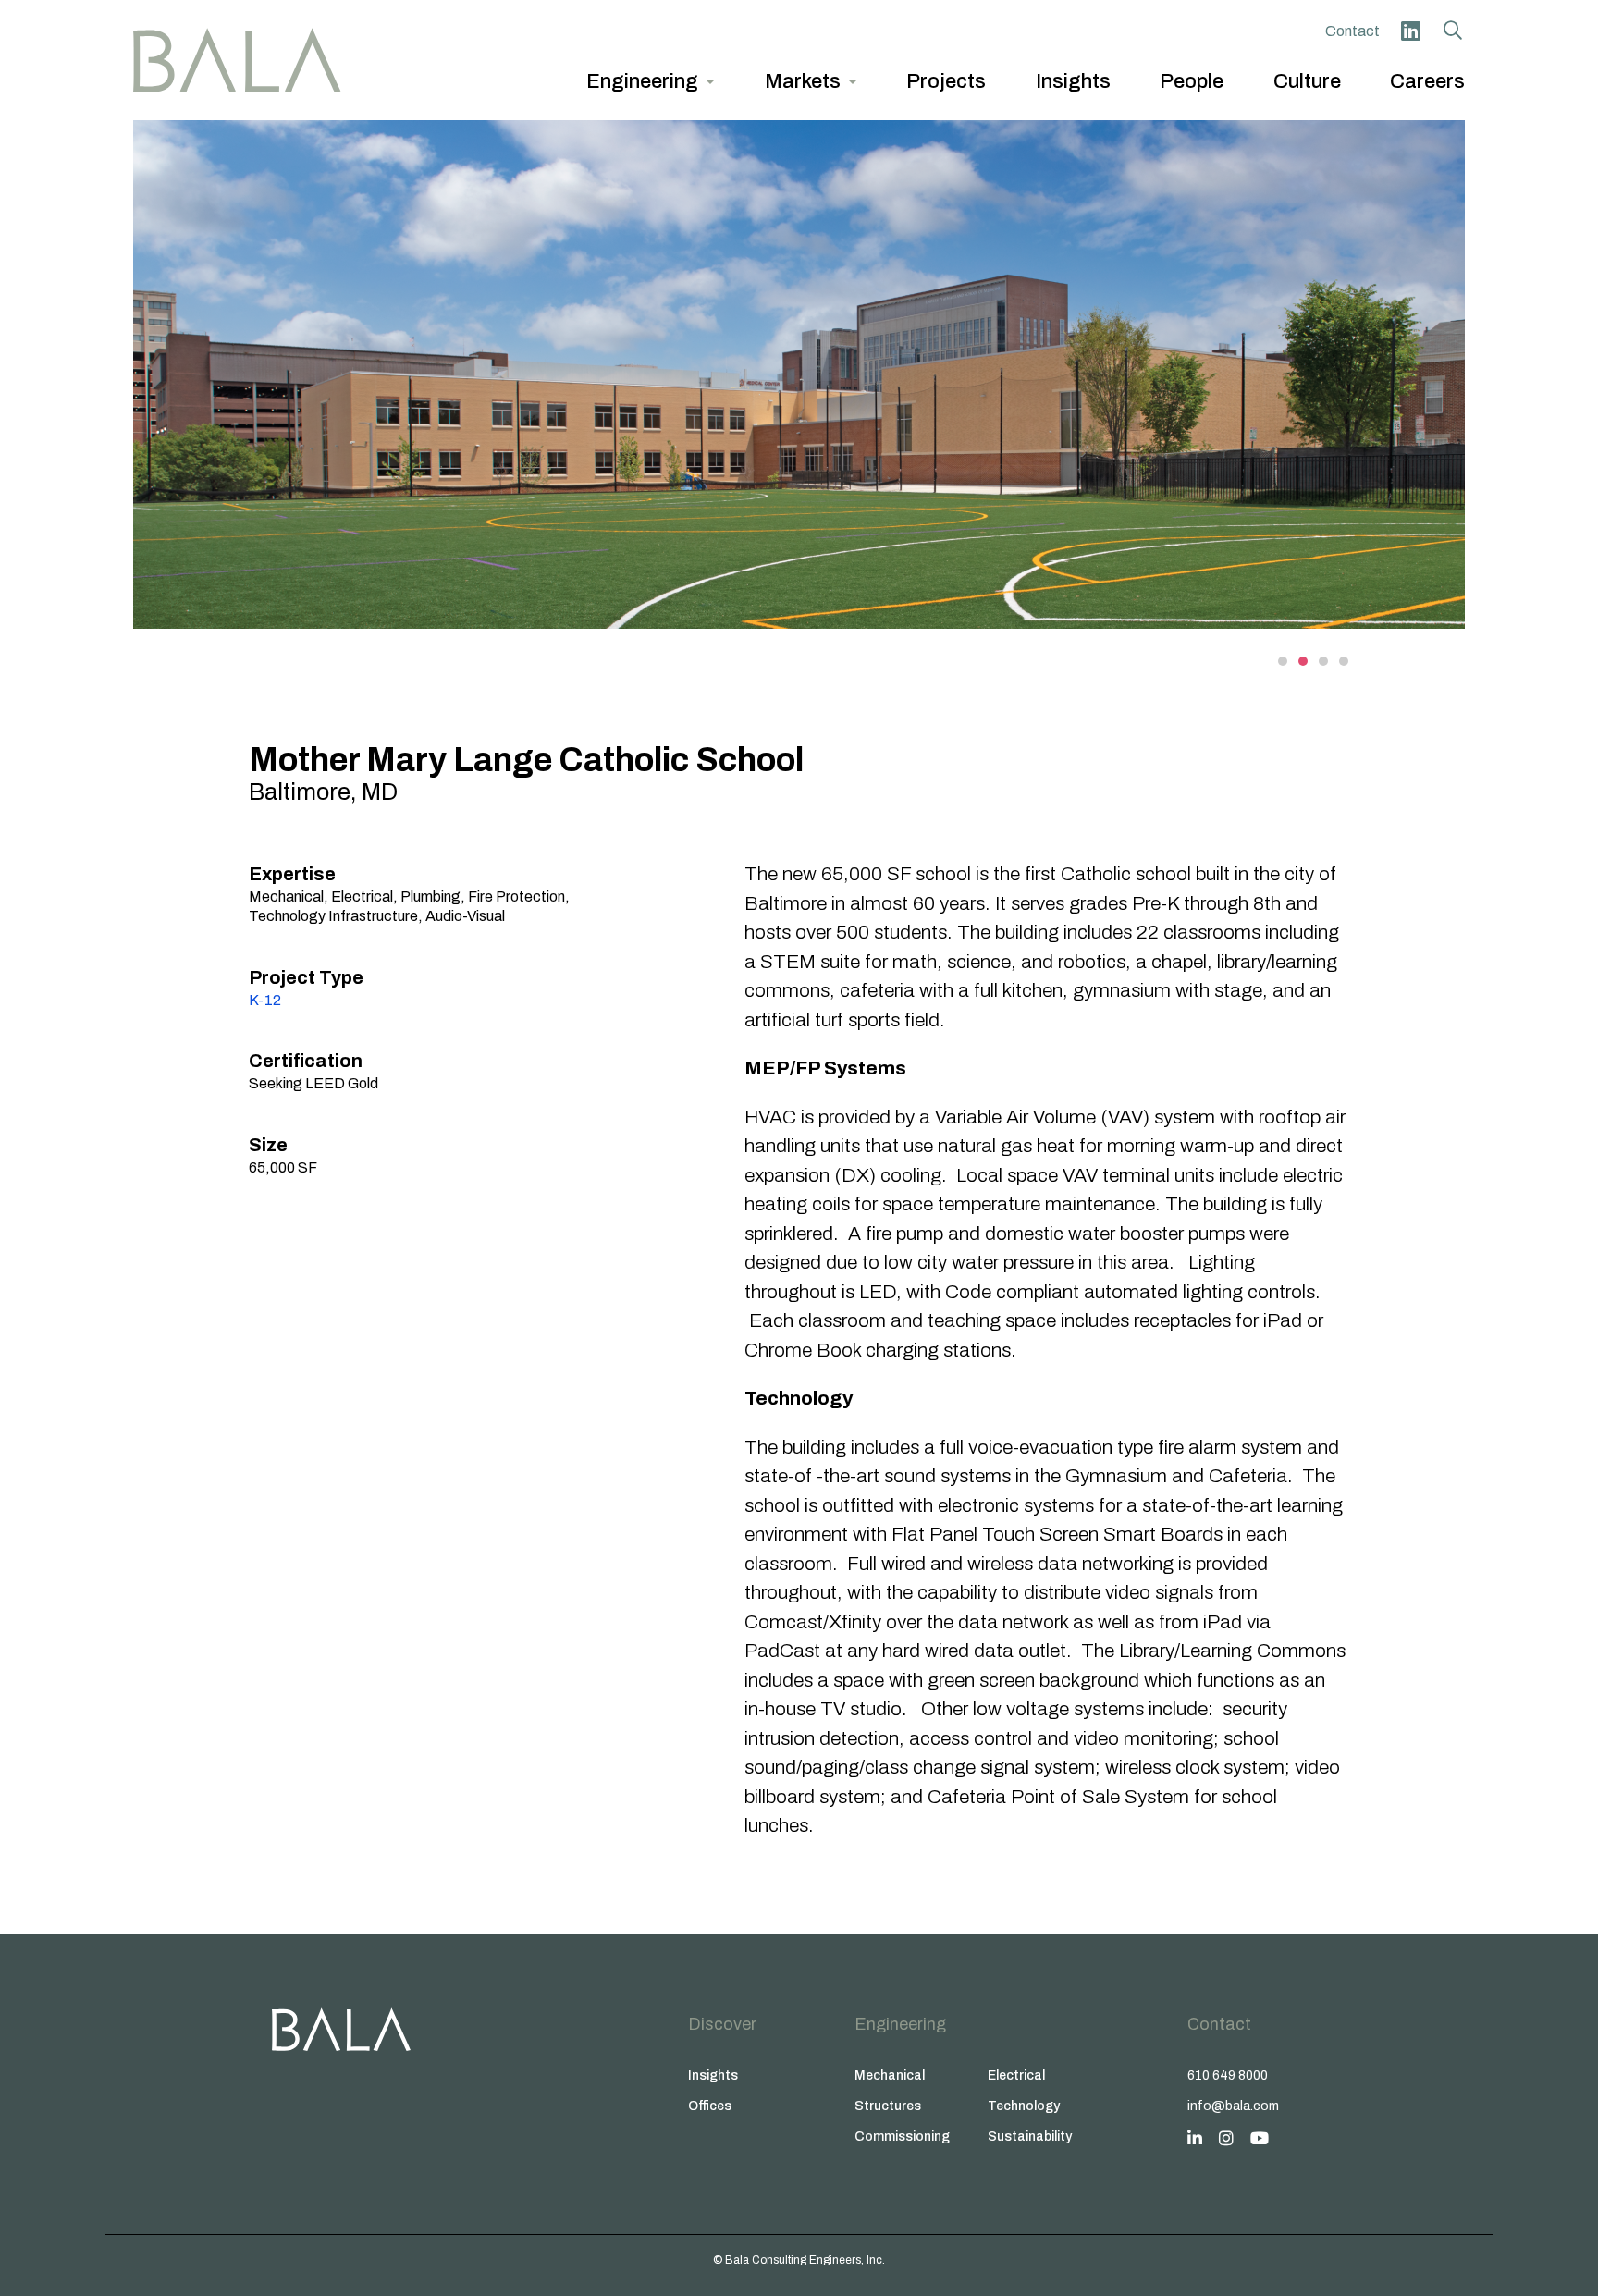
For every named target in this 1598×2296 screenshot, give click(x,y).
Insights (713, 2075)
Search (1453, 31)
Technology (1024, 2106)
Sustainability (1030, 2136)
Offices (710, 2106)
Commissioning (902, 2136)
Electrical (1016, 2075)
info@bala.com (1233, 2106)
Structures (888, 2106)
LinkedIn (1410, 31)
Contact (1352, 31)
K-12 (265, 1000)
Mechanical (890, 2075)
